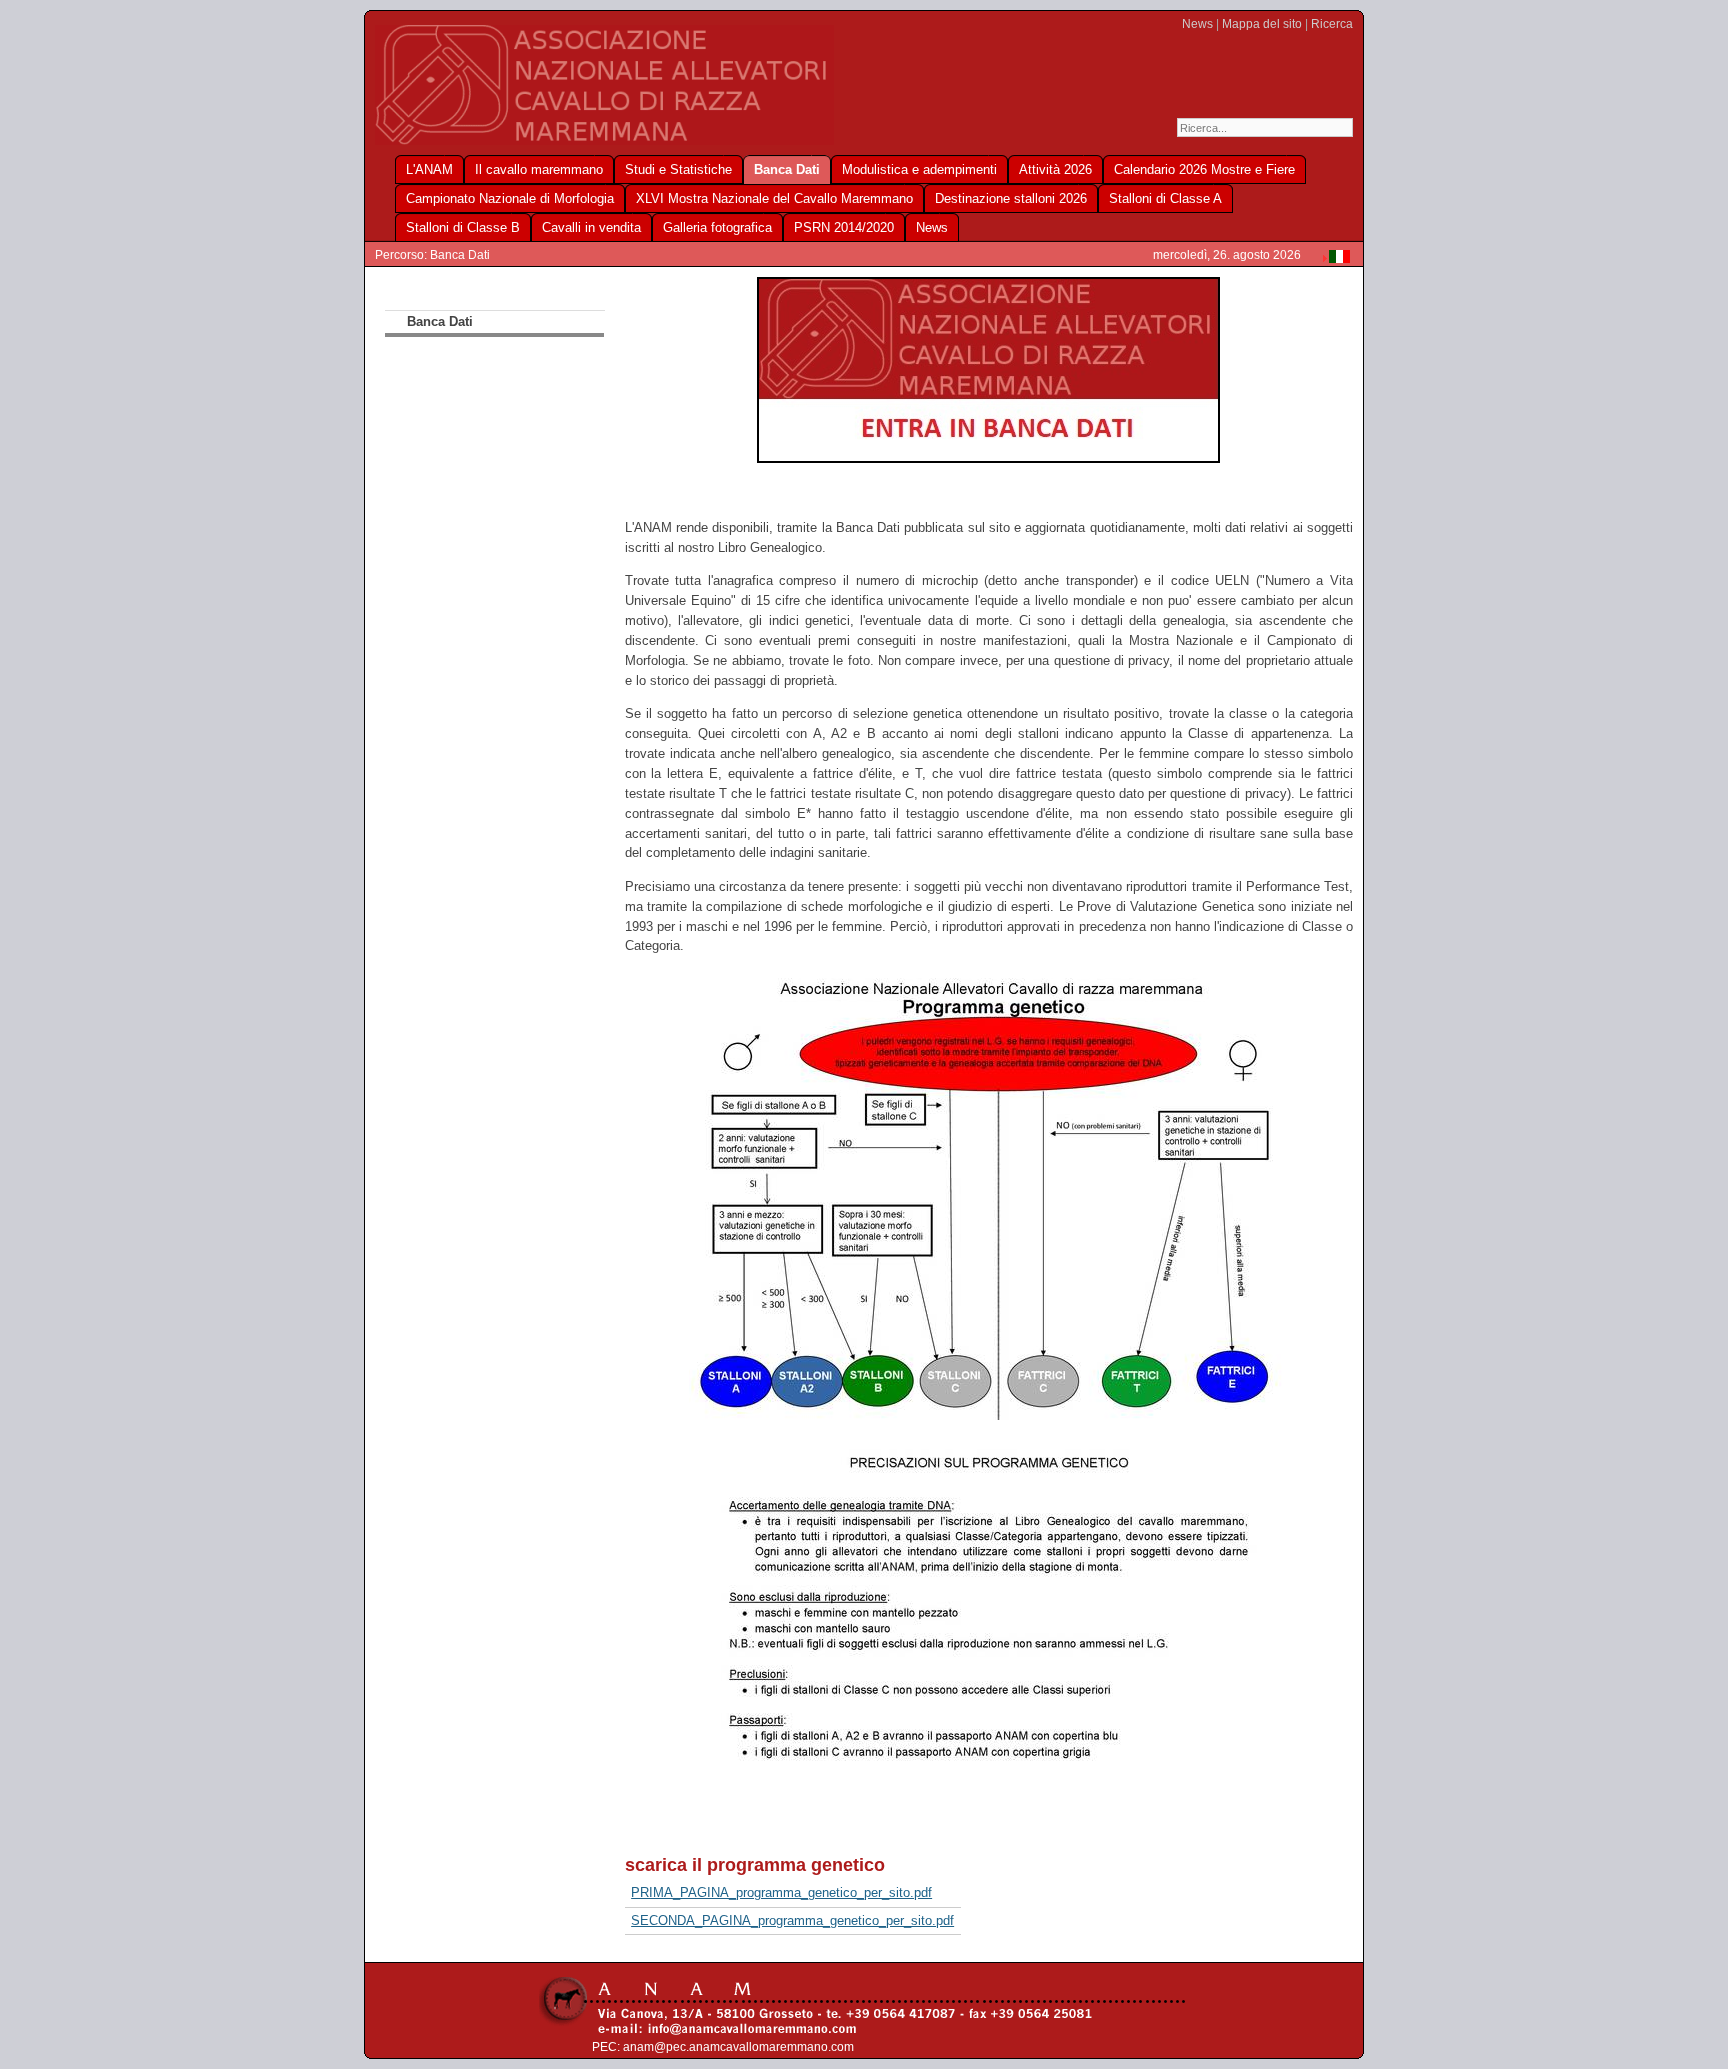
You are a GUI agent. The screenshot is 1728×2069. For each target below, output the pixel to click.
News (1197, 24)
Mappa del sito (1262, 24)
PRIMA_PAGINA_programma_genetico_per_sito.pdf (781, 1892)
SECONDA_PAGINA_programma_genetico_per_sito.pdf (792, 1920)
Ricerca (1332, 24)
